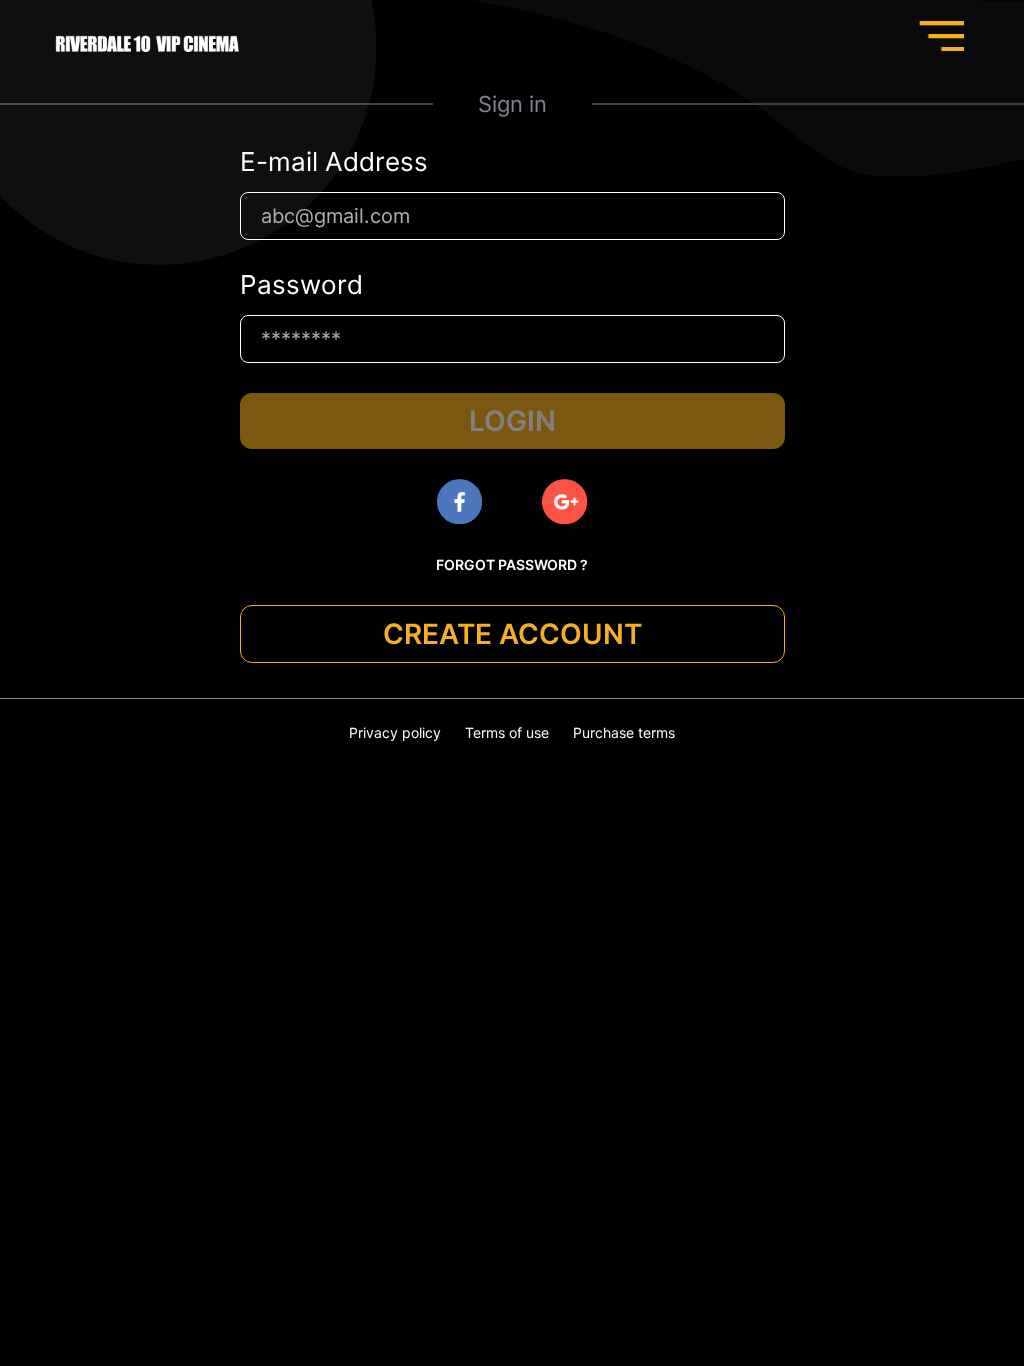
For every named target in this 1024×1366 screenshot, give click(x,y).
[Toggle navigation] (941, 36)
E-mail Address (334, 162)
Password (301, 285)
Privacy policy (395, 732)
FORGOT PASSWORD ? (512, 564)
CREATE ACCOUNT (512, 634)
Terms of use (507, 732)
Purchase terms (624, 732)
